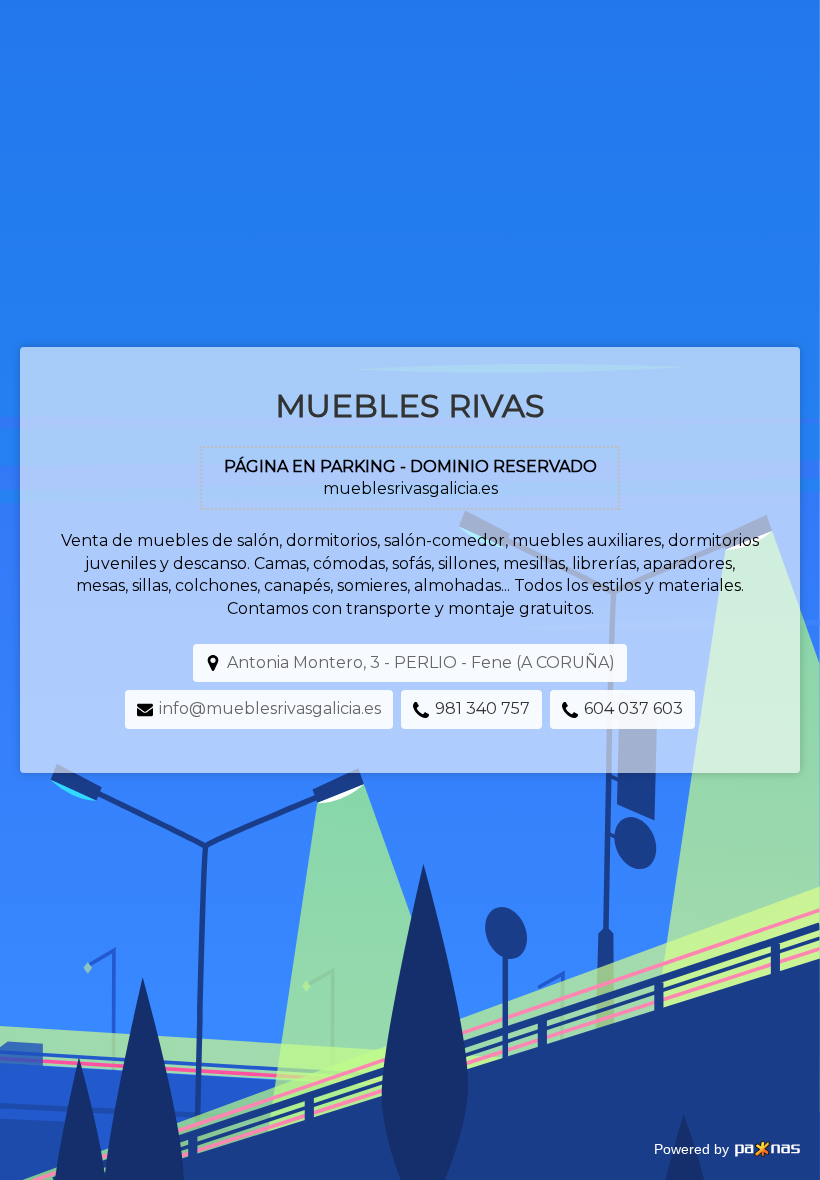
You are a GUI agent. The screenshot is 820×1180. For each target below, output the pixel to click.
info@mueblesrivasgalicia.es (270, 708)
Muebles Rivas (410, 405)
